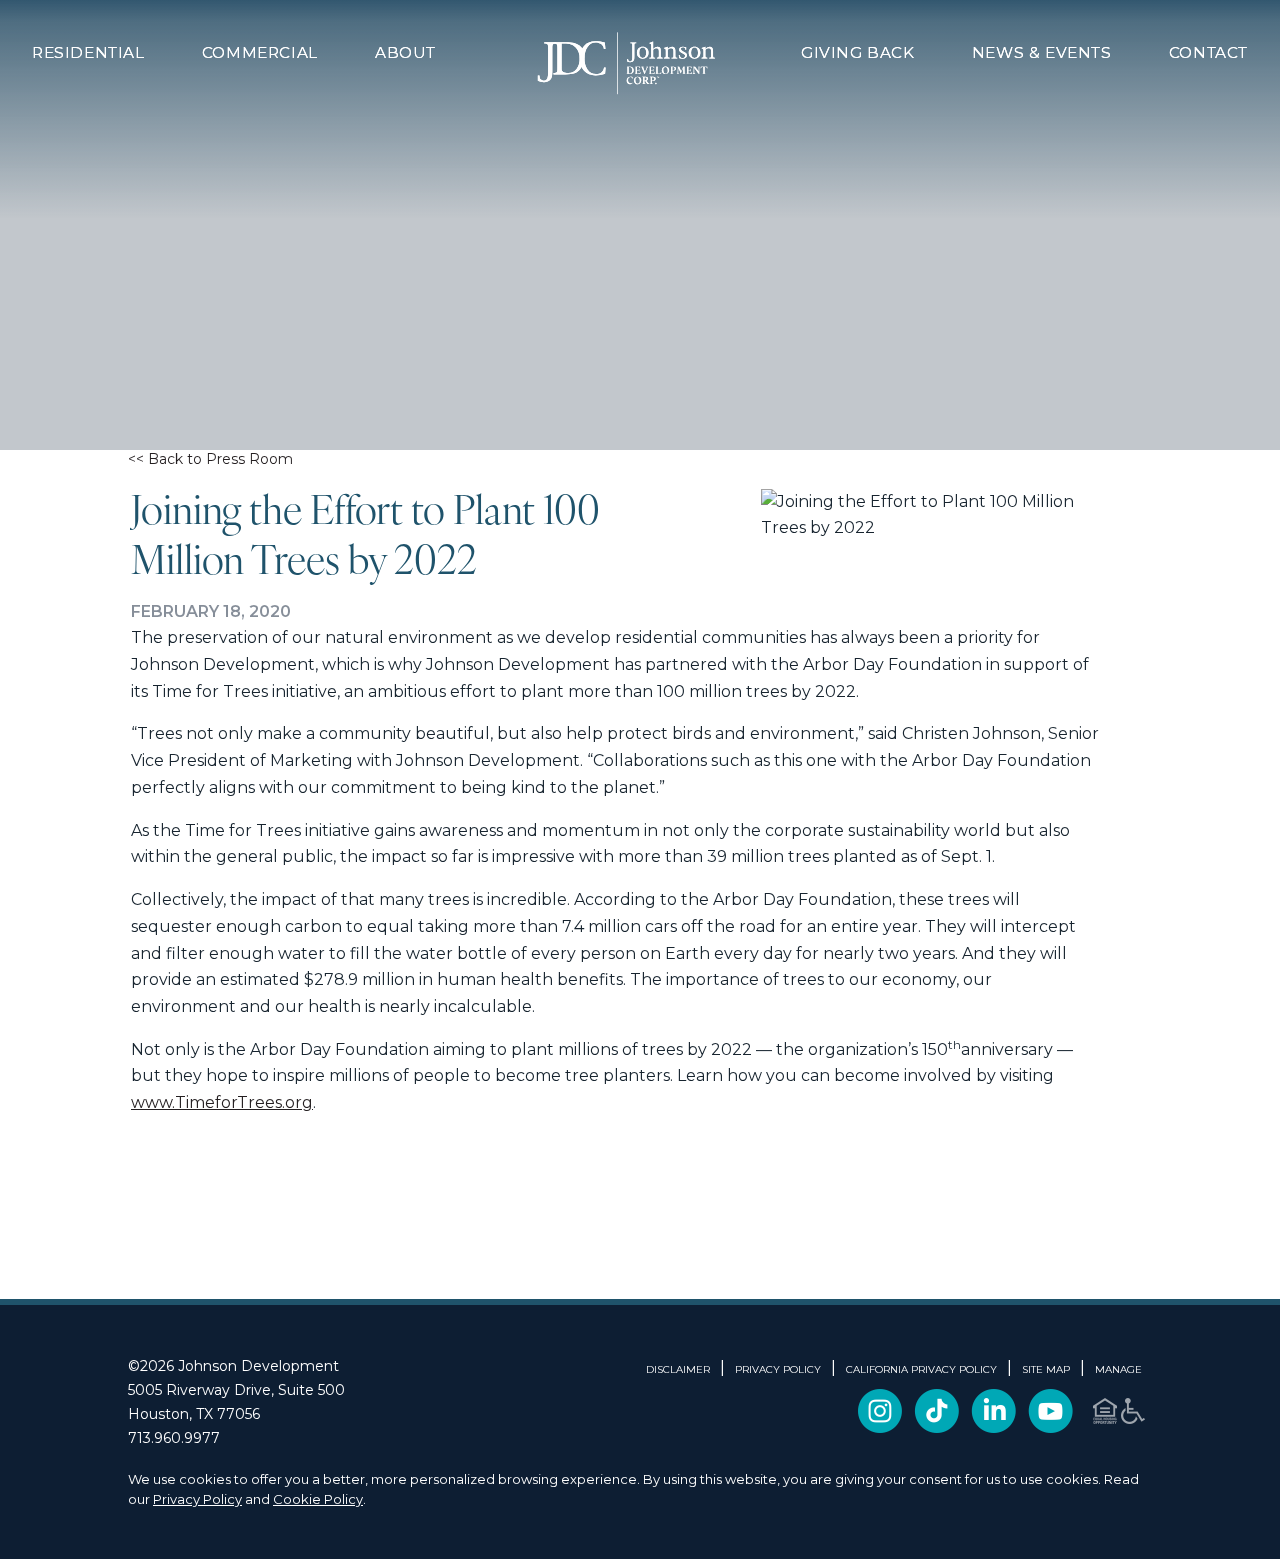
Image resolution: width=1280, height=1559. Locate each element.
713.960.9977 (174, 1438)
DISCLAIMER (678, 1370)
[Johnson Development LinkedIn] (993, 1427)
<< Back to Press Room (210, 459)
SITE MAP (1046, 1370)
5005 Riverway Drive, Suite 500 (236, 1390)
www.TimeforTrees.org (222, 1102)
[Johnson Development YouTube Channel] (1050, 1427)
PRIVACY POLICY (778, 1370)
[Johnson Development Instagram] (880, 1427)
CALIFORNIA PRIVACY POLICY (921, 1370)
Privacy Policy (197, 1499)
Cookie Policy (318, 1499)
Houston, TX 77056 (194, 1414)
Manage (1118, 1370)
